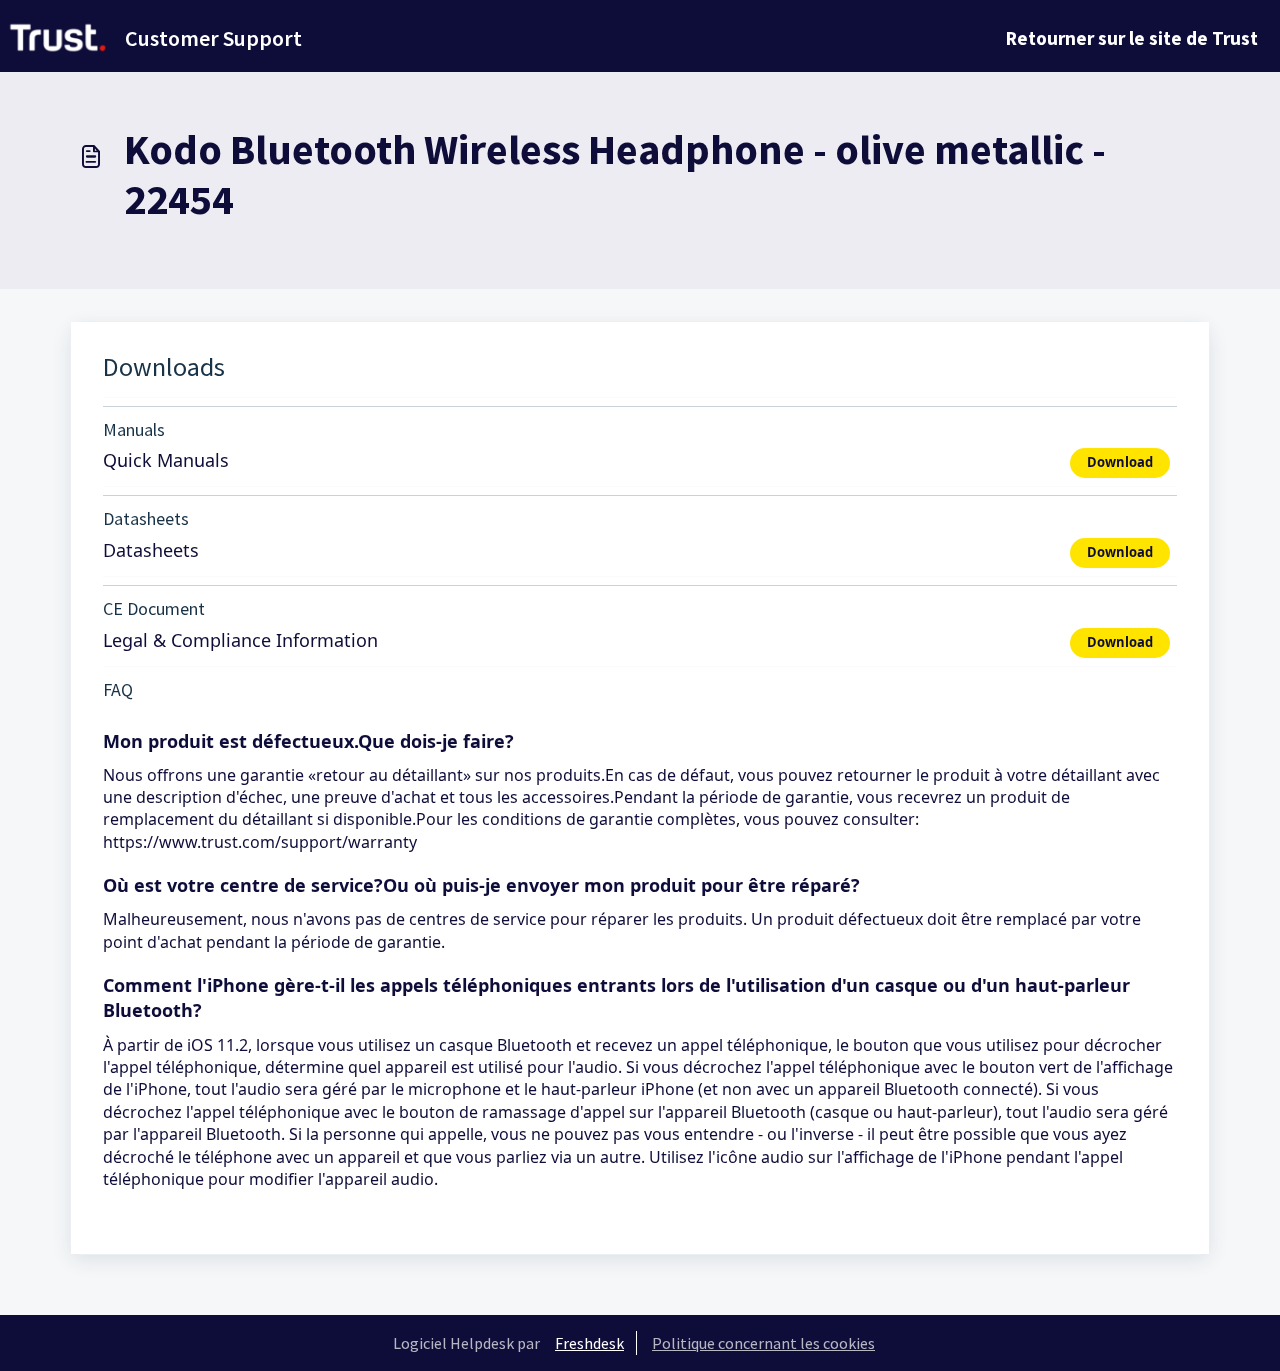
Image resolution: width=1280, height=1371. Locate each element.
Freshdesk (589, 1343)
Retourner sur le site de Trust (1132, 38)
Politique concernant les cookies (763, 1343)
